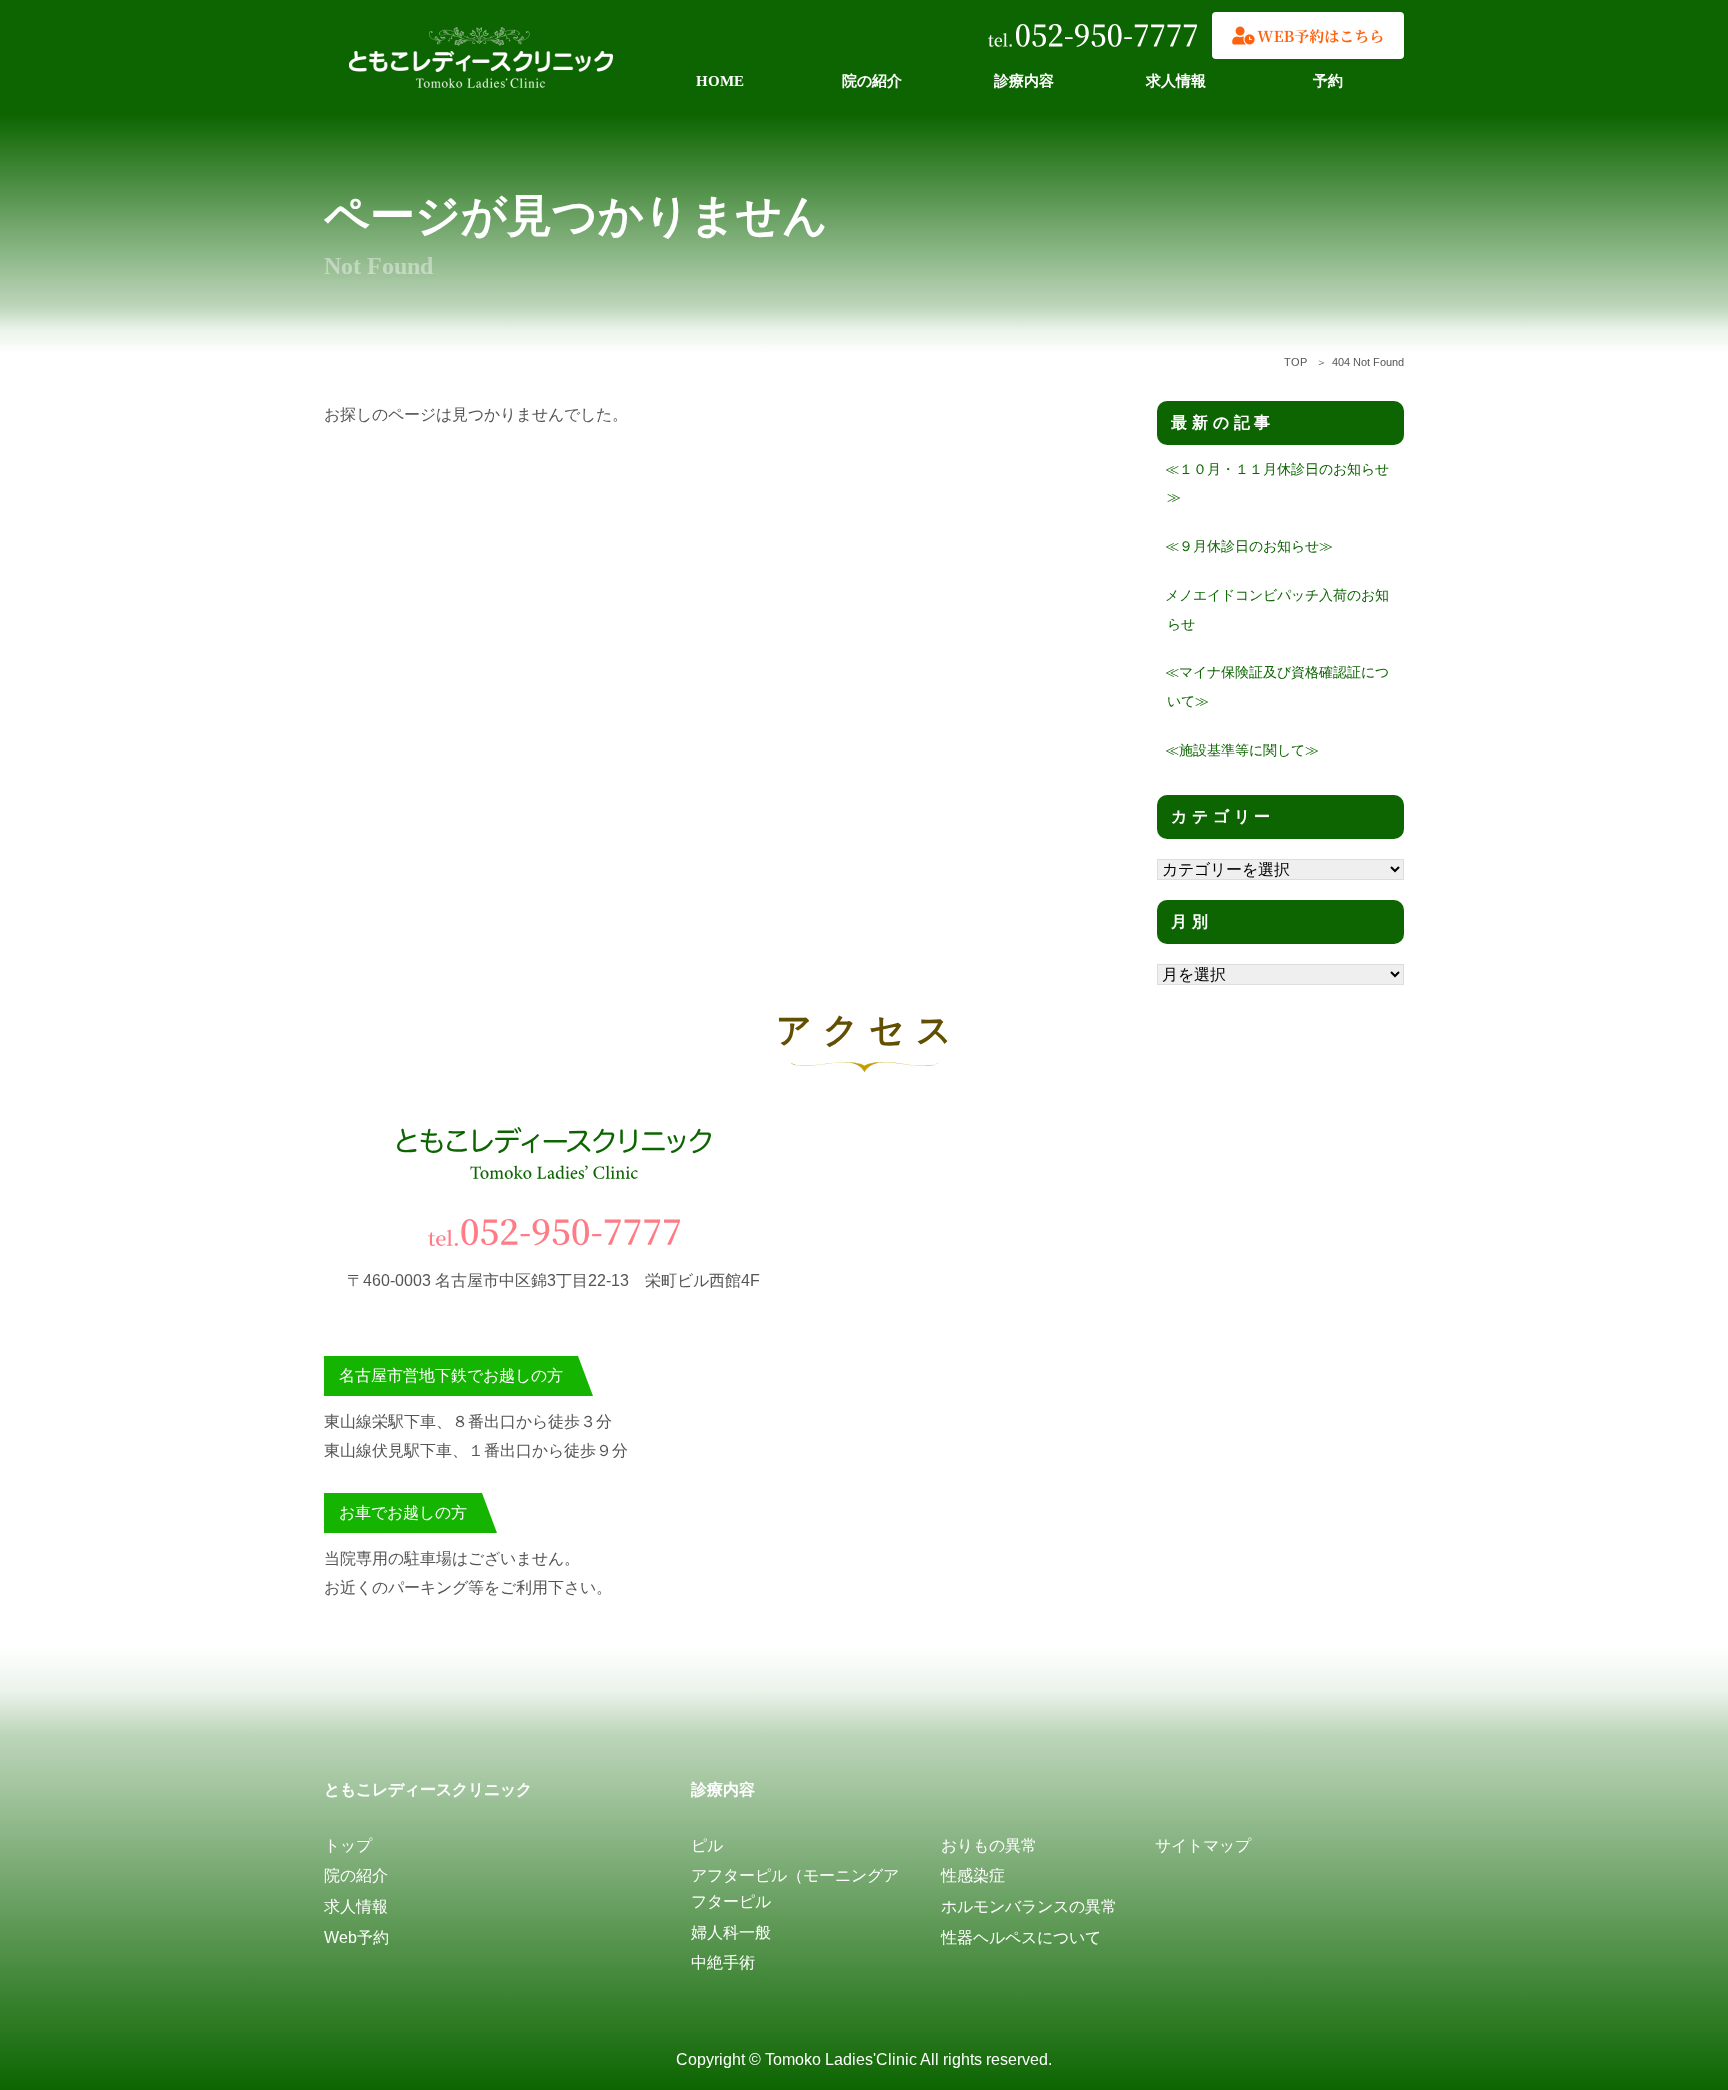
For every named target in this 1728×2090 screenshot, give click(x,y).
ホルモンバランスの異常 (1029, 1906)
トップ (348, 1845)
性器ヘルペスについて (1021, 1937)
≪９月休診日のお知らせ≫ (1249, 546)
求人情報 (1176, 81)
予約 (1328, 81)
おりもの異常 (989, 1845)
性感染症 (973, 1875)
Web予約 (356, 1937)
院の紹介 (872, 81)
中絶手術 (723, 1962)
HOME (720, 81)
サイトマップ (1203, 1845)
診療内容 (1024, 81)
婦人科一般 (731, 1932)
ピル (707, 1845)
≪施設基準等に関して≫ (1242, 750)
